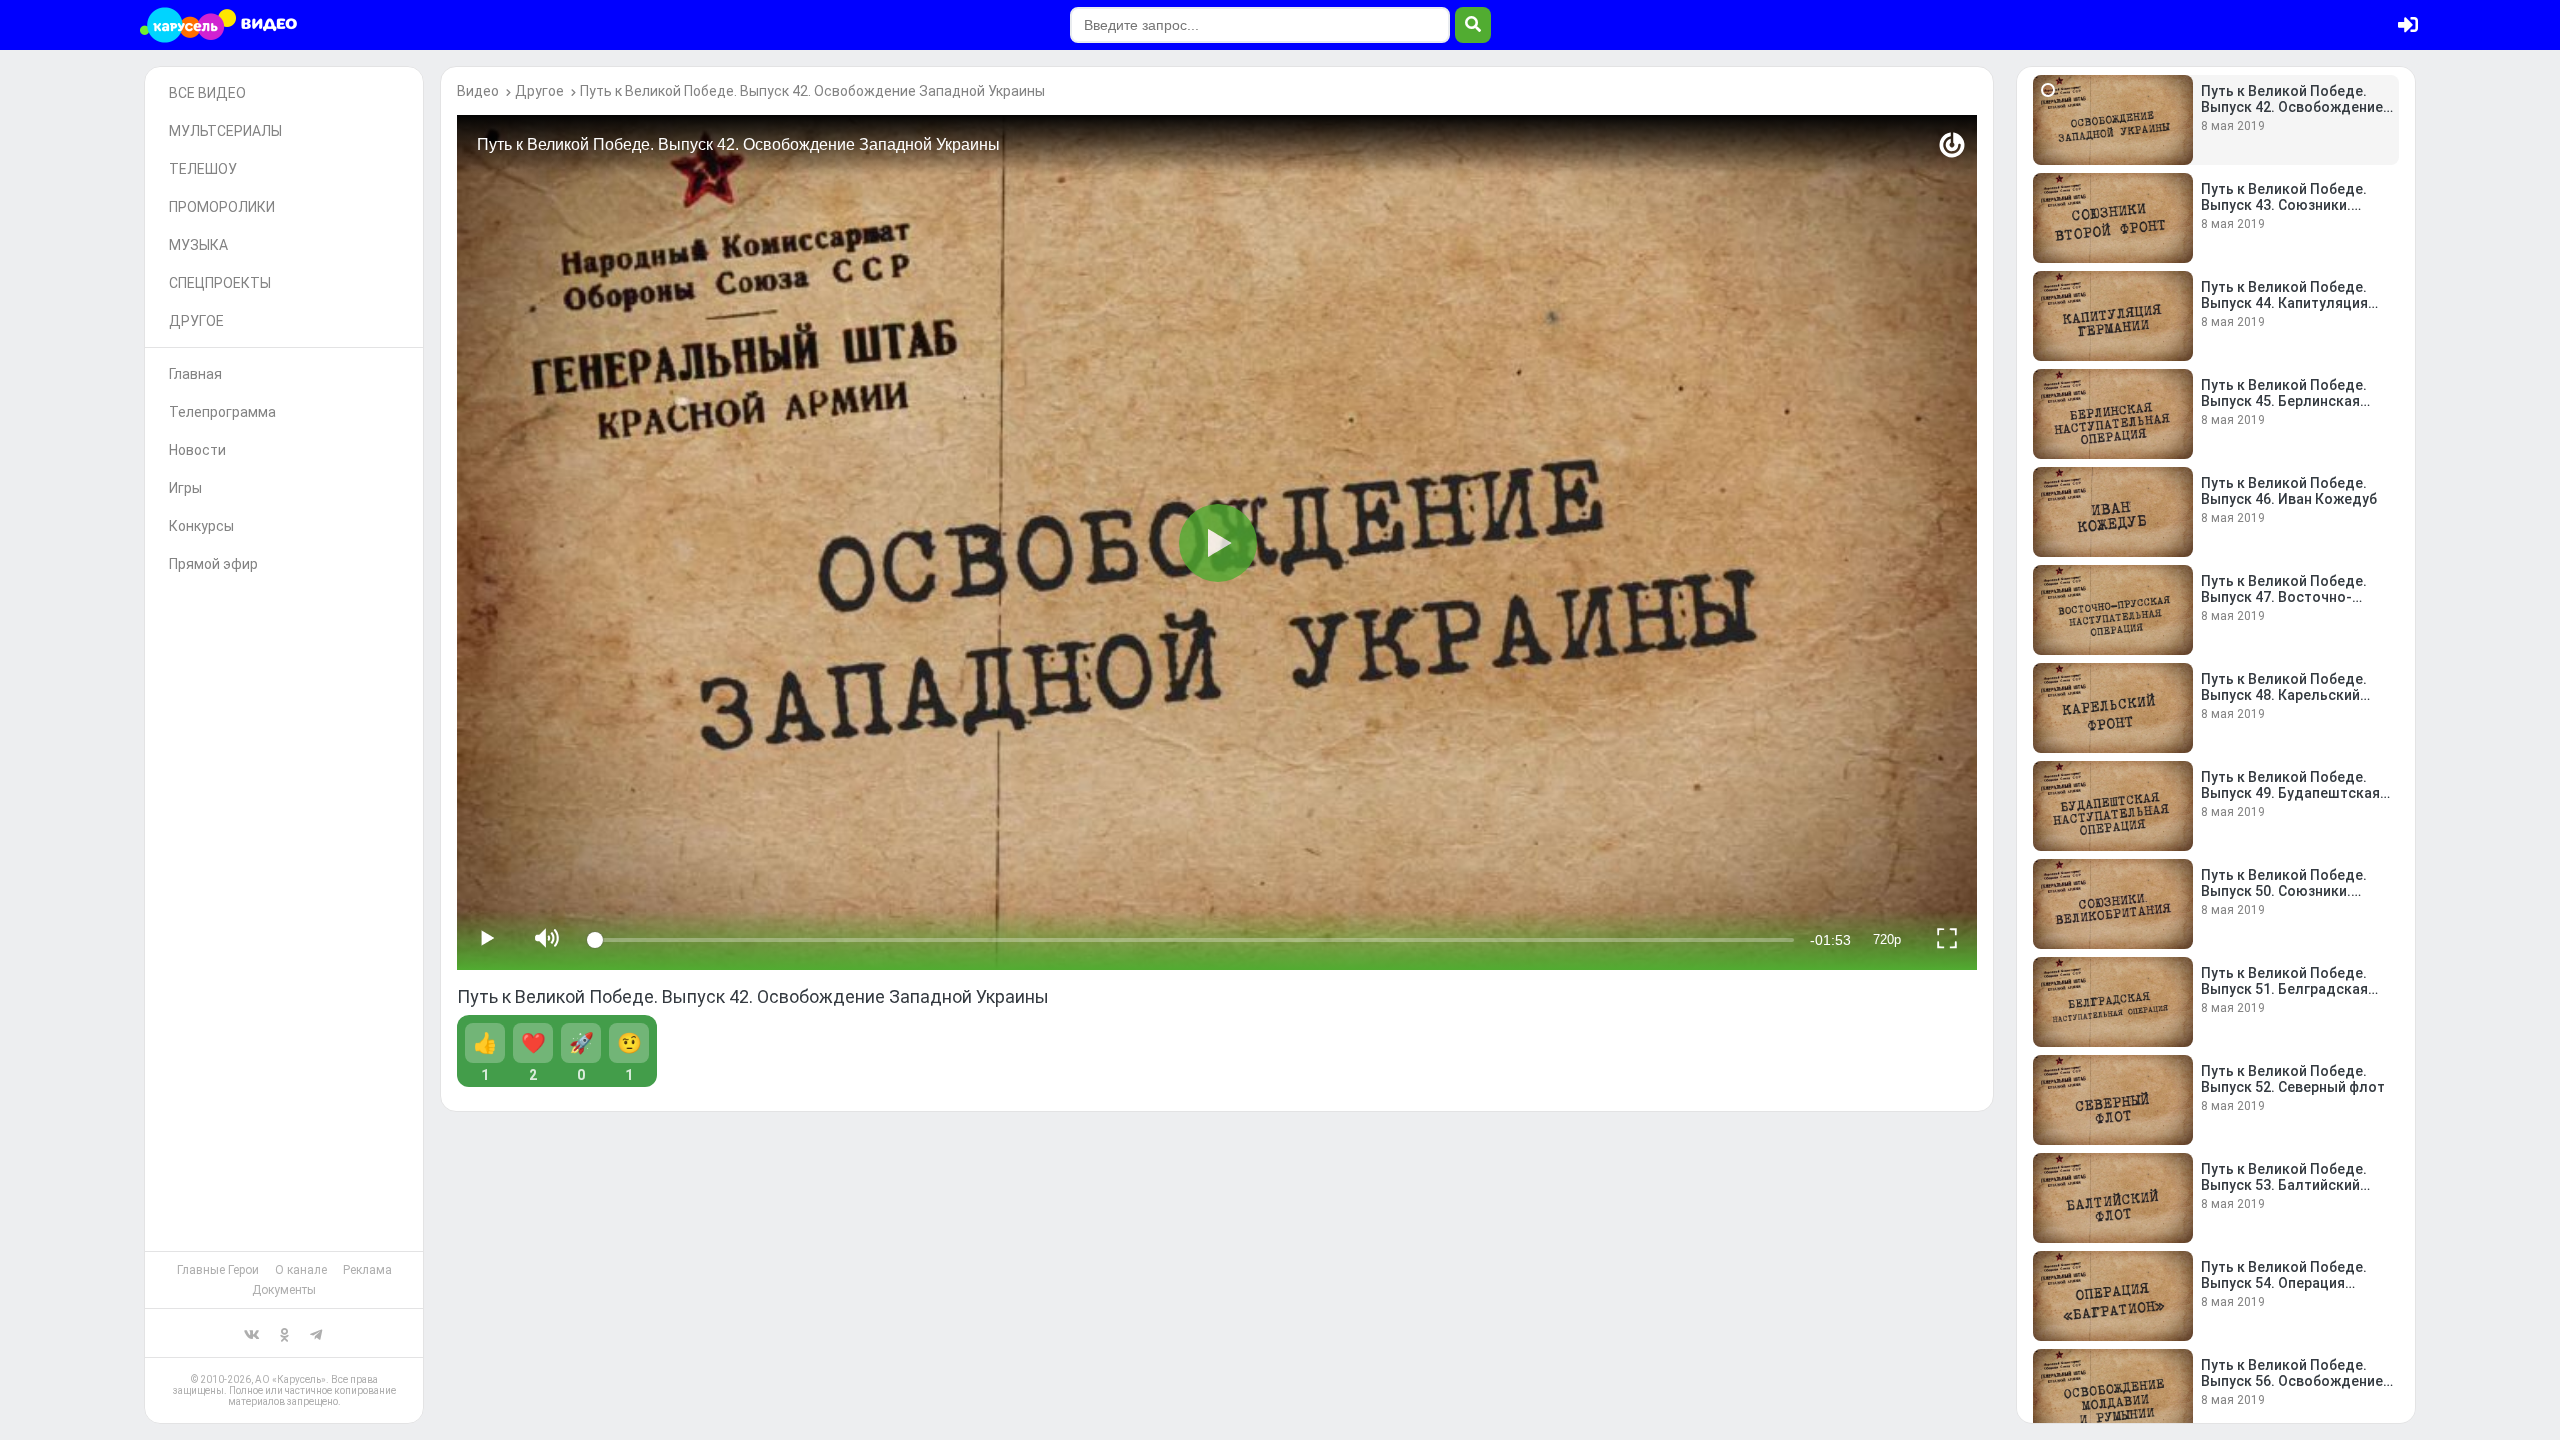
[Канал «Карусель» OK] (284, 1333)
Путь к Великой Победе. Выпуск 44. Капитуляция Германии (2284, 303)
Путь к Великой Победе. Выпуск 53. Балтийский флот (2284, 1185)
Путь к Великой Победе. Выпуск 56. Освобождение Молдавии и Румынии (2292, 1381)
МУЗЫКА (198, 245)
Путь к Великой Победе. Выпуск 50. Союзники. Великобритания (2284, 891)
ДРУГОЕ (196, 321)
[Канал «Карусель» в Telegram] (316, 1333)
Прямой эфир (213, 564)
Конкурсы (201, 526)
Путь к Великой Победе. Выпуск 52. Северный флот (2293, 1079)
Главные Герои (218, 1270)
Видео (478, 91)
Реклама (367, 1270)
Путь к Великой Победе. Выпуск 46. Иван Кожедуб (2289, 491)
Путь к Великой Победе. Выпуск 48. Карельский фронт (2284, 695)
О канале (301, 1270)
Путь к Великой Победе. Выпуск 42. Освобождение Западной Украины (812, 91)
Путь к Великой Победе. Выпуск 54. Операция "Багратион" (2284, 1283)
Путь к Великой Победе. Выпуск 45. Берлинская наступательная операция (2291, 401)
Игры (185, 488)
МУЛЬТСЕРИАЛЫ (225, 131)
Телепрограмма (222, 412)
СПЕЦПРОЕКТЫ (220, 283)
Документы (284, 1290)
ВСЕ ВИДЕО (207, 93)
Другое (539, 91)
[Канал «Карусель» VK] (252, 1333)
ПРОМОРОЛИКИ (222, 207)
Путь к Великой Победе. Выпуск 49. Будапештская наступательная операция (2291, 793)
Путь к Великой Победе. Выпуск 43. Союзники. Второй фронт (2284, 205)
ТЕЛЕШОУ (203, 169)
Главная (195, 374)
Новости (197, 450)
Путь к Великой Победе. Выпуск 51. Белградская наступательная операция (2291, 989)
